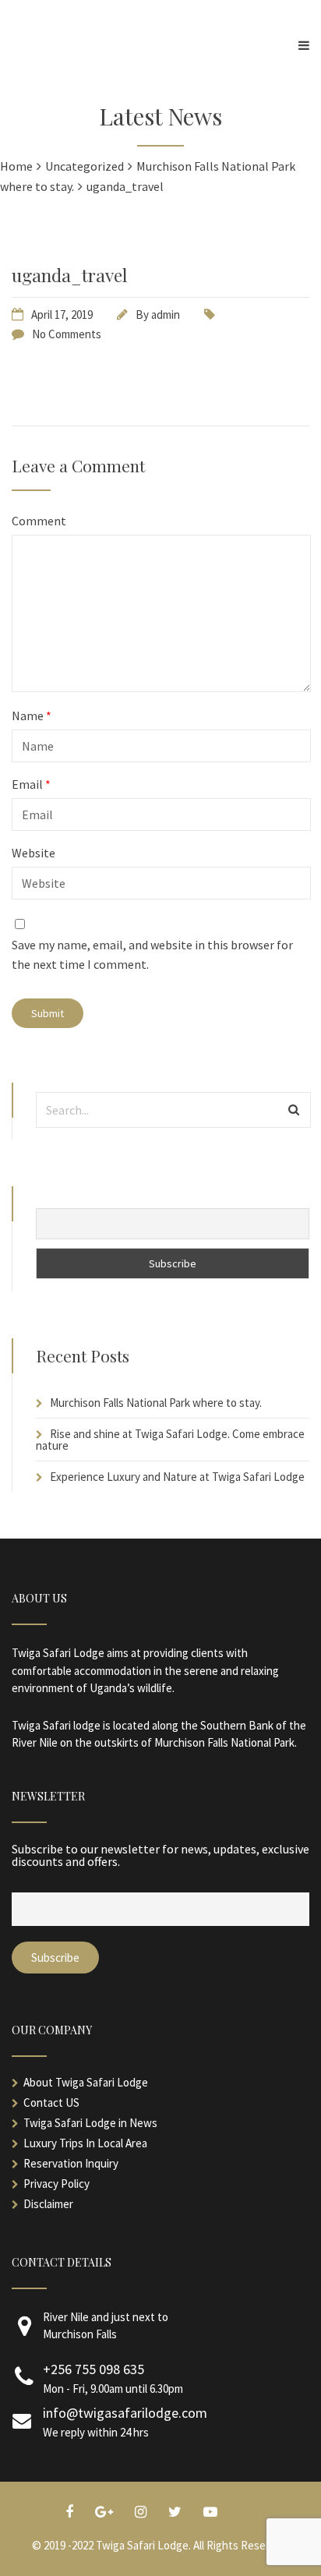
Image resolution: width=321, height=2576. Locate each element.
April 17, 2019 (62, 314)
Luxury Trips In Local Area (85, 2143)
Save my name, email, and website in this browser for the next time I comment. (152, 955)
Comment (39, 521)
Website (34, 853)
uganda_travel (69, 275)
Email (31, 784)
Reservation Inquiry (71, 2163)
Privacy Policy (56, 2184)
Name (32, 716)
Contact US (51, 2102)
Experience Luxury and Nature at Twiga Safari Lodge (177, 1477)
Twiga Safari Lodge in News (90, 2123)
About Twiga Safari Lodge (86, 2082)
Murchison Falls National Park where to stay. (156, 1403)
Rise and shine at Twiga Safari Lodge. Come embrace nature (170, 1440)
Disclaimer (48, 2204)
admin (166, 314)
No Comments (67, 334)
